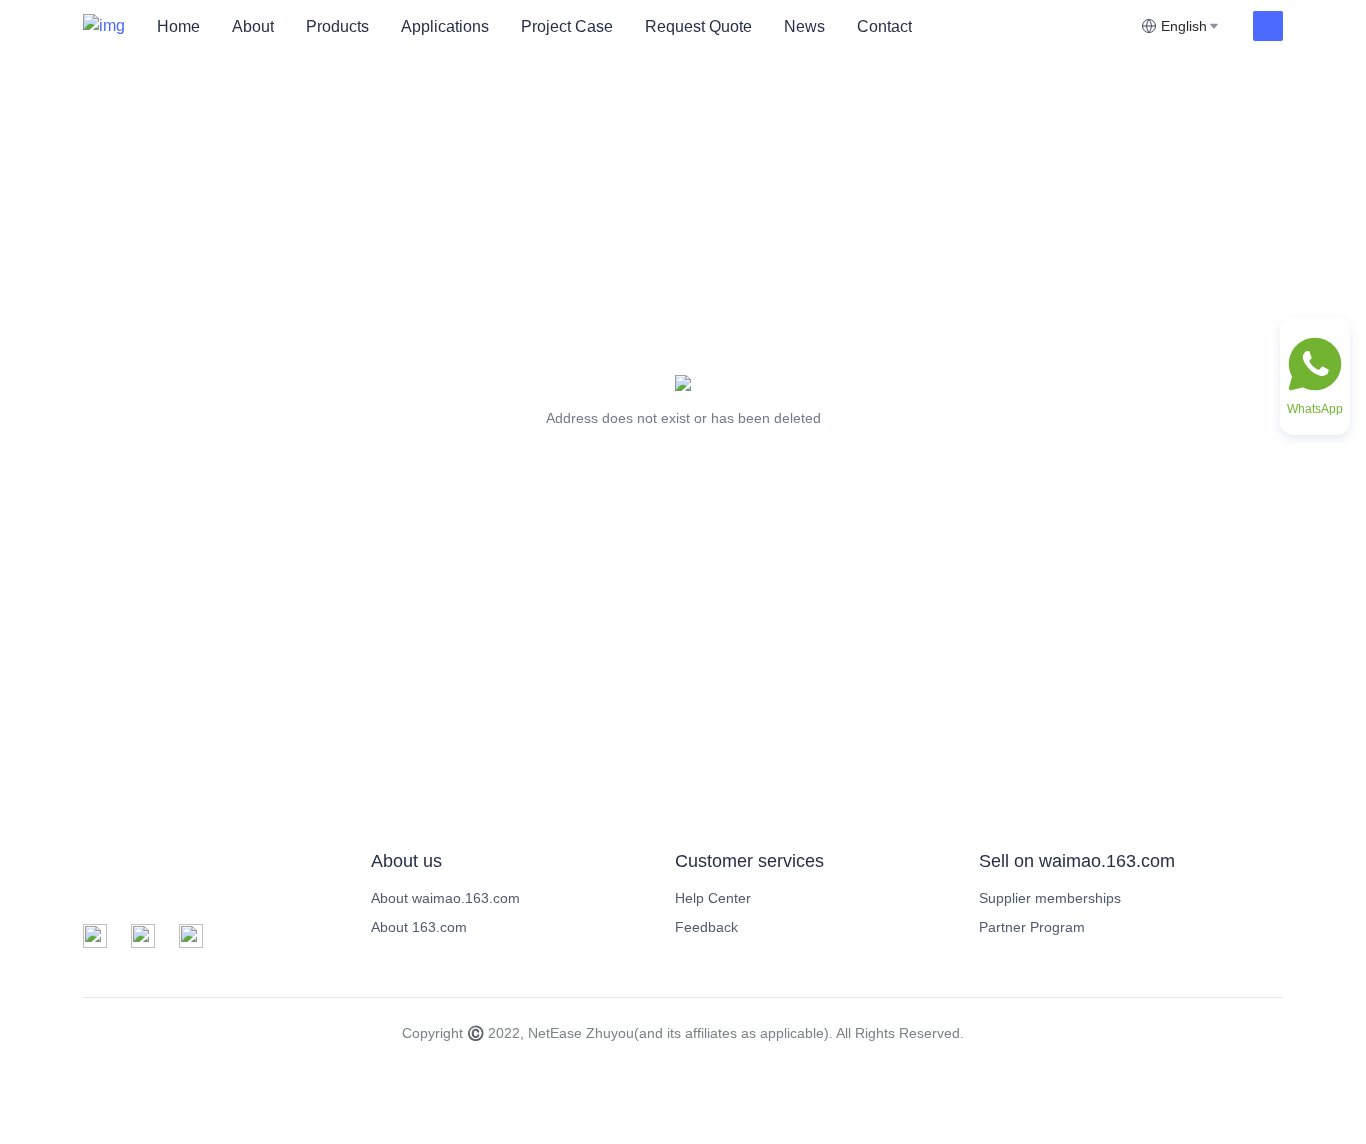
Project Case (567, 26)
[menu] (641, 26)
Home (178, 26)
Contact (884, 26)
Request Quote (698, 26)
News (804, 26)
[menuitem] (178, 27)
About (253, 26)
